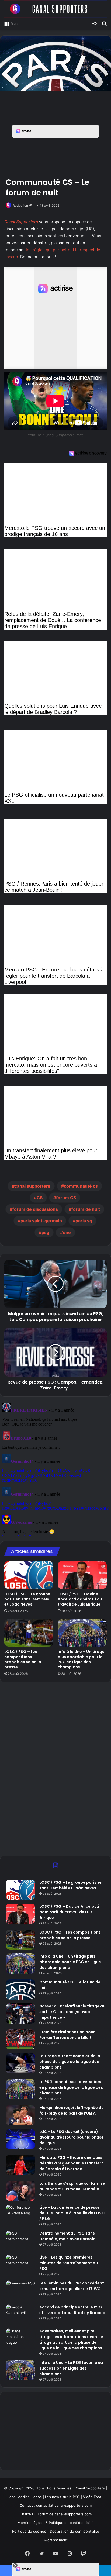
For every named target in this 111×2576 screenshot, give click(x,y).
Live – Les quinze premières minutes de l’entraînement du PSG (69, 2263)
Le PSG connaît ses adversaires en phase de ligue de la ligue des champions (71, 2087)
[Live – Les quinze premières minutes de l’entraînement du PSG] (20, 2265)
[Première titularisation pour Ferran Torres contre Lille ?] (20, 2039)
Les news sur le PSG (62, 2497)
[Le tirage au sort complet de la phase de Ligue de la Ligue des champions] (20, 2063)
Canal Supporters (21, 222)
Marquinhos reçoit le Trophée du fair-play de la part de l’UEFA (72, 2110)
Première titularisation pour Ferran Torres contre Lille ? (67, 2035)
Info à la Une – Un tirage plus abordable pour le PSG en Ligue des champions (81, 1659)
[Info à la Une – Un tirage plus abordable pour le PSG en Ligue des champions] (82, 1633)
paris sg (84, 1221)
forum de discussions (35, 1209)
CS (40, 1198)
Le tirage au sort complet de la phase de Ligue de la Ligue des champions (70, 2062)
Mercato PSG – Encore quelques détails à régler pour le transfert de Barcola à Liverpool (71, 2163)
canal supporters (32, 1186)
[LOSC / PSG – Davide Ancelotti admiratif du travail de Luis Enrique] (82, 1575)
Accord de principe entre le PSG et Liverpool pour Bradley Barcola (72, 2310)
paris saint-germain (41, 1221)
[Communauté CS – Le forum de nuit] (20, 1989)
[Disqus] (55, 1468)
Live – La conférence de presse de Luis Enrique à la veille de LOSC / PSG (72, 2213)
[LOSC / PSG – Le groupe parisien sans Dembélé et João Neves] (29, 1575)
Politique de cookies (29, 2531)
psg (45, 1232)
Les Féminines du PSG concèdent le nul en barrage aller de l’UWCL (72, 2286)
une (67, 1232)
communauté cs (81, 1186)
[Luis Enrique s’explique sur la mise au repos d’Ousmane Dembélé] (20, 2191)
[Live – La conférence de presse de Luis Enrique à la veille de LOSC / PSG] (20, 2215)
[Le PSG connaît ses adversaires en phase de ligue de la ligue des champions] (20, 2089)
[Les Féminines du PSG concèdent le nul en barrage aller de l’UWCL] (20, 2290)
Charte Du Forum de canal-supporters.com (56, 2514)
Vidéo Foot (92, 2497)
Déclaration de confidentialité (74, 2531)
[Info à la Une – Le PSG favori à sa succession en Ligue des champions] (20, 2370)
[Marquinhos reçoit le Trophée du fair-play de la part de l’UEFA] (20, 2115)
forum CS (66, 1198)
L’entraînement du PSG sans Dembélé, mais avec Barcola (67, 2236)
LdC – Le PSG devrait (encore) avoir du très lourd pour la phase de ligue (72, 2137)
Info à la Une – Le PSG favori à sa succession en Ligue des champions (71, 2368)
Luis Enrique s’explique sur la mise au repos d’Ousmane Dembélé (72, 2186)
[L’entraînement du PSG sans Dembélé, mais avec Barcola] (20, 2241)
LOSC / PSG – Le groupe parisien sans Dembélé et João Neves (27, 1599)
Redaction (20, 205)
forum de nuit (86, 1209)
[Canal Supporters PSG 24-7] (55, 9)
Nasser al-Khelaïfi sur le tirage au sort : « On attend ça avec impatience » (72, 2012)
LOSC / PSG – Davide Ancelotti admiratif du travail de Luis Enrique (80, 1599)
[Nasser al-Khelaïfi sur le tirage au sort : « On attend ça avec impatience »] (20, 2013)
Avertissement (55, 2540)
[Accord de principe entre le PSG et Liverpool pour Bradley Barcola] (20, 2314)
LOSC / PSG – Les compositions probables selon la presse (23, 1659)
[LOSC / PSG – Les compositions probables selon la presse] (29, 1633)
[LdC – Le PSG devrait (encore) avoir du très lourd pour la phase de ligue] (20, 2139)
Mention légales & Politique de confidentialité (56, 2523)
